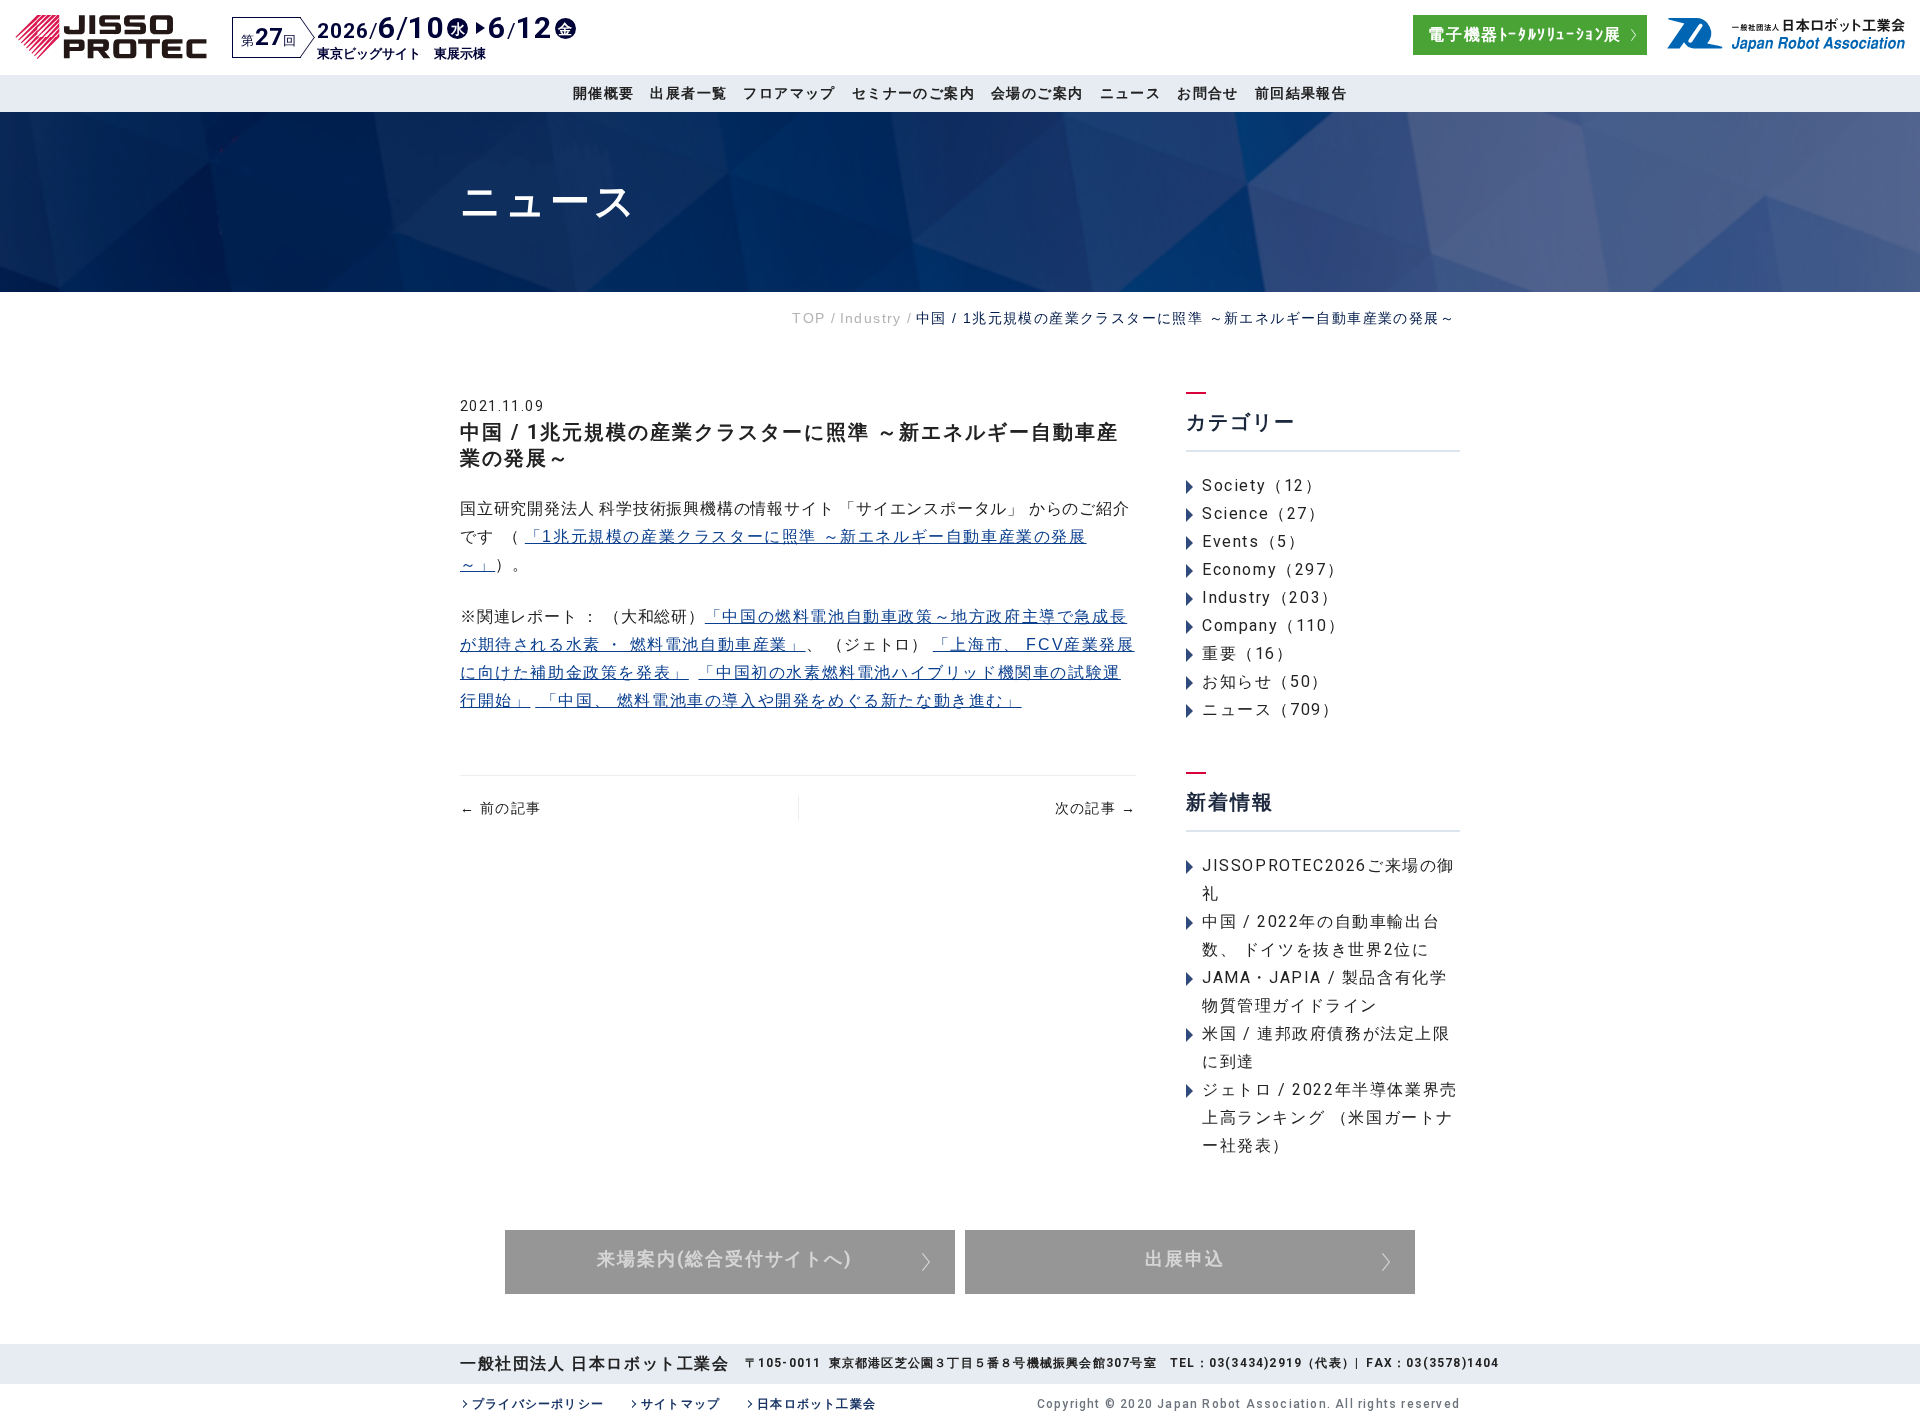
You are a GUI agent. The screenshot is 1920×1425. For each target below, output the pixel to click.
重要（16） (1248, 653)
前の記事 (500, 808)
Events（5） (1253, 541)
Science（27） (1264, 513)
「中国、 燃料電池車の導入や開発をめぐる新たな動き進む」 (781, 700)
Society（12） (1262, 485)
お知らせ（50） (1265, 681)
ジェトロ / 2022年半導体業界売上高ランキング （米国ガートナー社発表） (1330, 1117)
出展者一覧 (688, 93)
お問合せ (1208, 93)
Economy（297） (1273, 569)
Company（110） (1273, 625)
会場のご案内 (1037, 93)
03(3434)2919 (1255, 1363)
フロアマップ (789, 93)
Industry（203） (1270, 597)
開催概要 (604, 93)
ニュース (1131, 93)
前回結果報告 (1301, 93)
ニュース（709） (1270, 709)
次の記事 (1095, 808)
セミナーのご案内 (913, 93)
